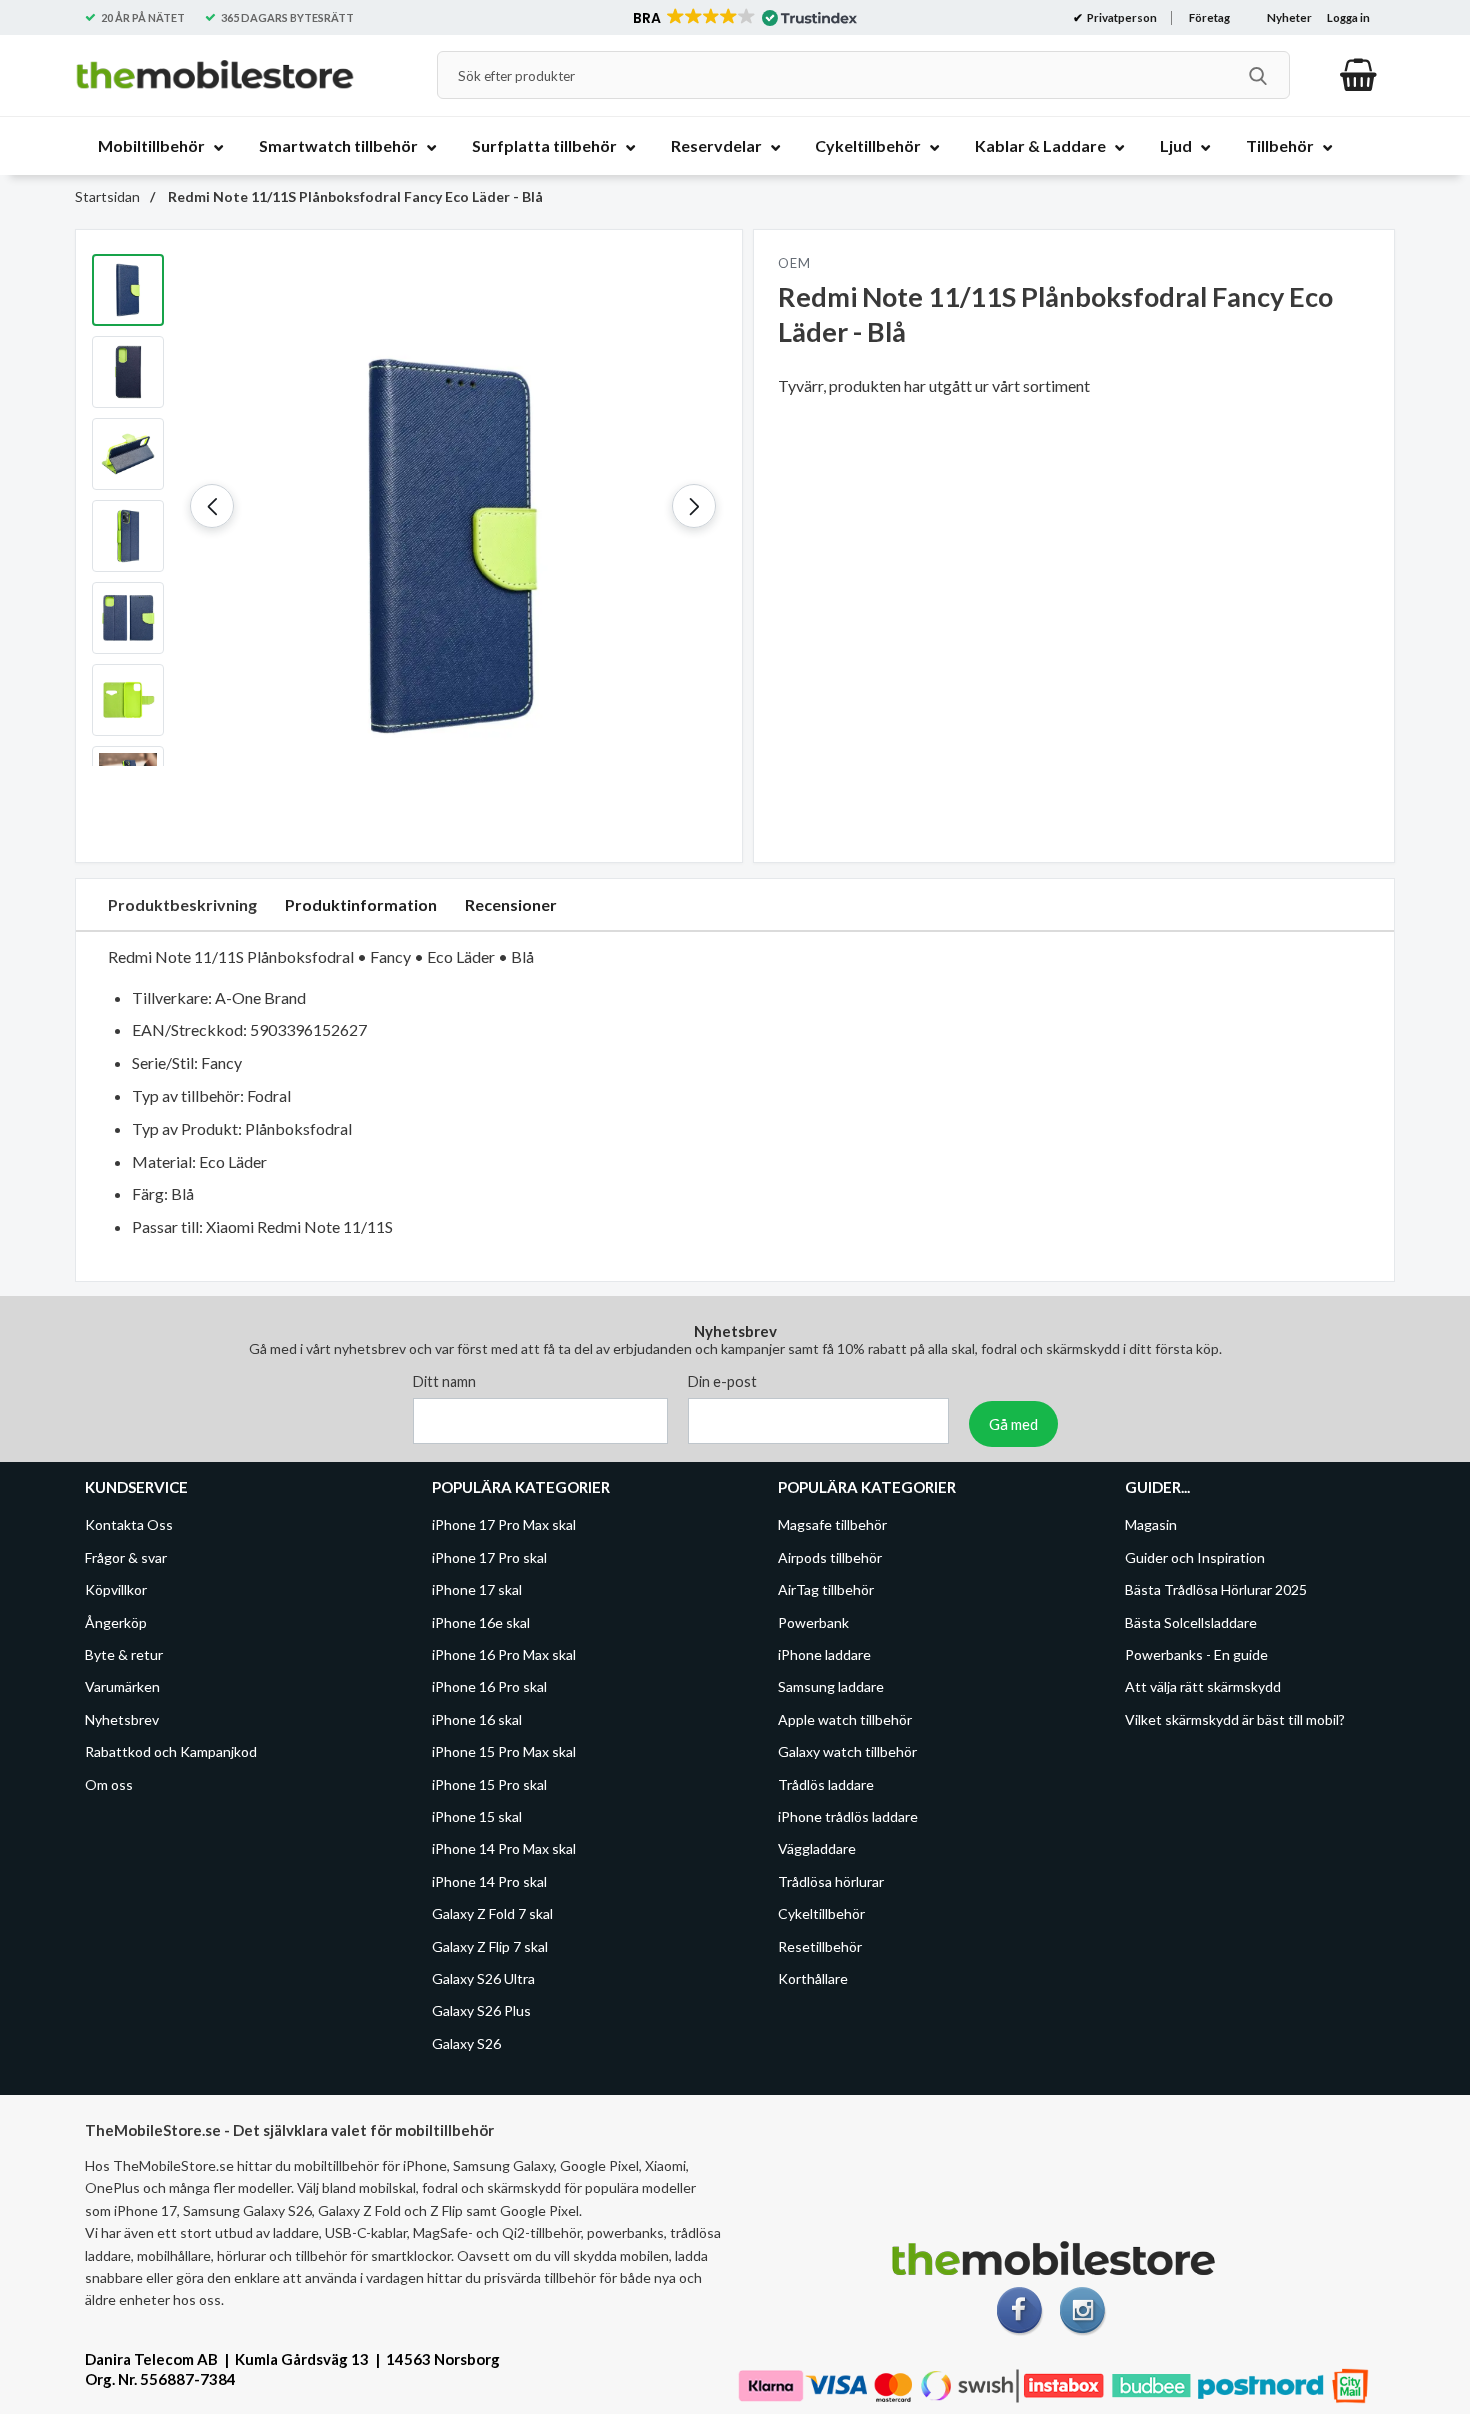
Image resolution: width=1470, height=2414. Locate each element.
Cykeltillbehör (821, 1913)
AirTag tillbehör (826, 1589)
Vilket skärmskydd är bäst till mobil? (1235, 1719)
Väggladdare (817, 1848)
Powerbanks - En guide (1196, 1654)
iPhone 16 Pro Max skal (504, 1654)
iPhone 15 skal (477, 1816)
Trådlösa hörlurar (831, 1881)
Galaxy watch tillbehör (847, 1751)
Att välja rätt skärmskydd (1203, 1686)
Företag (1209, 17)
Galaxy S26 (466, 2043)
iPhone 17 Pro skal (489, 1557)
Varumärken (122, 1686)
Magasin (1151, 1524)
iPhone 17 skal (477, 1589)
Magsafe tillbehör (832, 1524)
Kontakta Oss (129, 1524)
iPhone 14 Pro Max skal (504, 1848)
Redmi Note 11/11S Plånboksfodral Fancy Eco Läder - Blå (354, 196)
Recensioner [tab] (511, 904)
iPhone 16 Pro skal (489, 1686)
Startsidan (107, 196)
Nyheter (1289, 17)
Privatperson (1121, 17)
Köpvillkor (116, 1589)
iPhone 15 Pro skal (489, 1784)
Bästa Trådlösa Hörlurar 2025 (1216, 1589)
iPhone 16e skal (481, 1622)
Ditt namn (444, 1381)
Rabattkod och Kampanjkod (171, 1751)
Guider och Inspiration (1195, 1557)
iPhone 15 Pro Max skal (504, 1751)
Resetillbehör (820, 1945)
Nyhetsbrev (122, 1719)
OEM (794, 263)
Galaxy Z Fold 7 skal (492, 1913)
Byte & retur (124, 1654)
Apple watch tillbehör (845, 1719)
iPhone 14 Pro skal (489, 1881)
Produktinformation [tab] (361, 904)
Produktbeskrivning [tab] (182, 904)
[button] (743, 18)
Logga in (1348, 17)
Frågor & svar (126, 1557)
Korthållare (813, 1978)
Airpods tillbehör (830, 1557)
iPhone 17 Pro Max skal (504, 1524)
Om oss (109, 1784)
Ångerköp (116, 1622)
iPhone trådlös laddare (848, 1816)
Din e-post (722, 1381)
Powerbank (813, 1622)
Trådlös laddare (826, 1784)
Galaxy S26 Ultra (483, 1978)
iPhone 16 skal (477, 1719)
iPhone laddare (824, 1654)
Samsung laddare (831, 1686)
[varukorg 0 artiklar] (1358, 75)
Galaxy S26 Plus (481, 2010)
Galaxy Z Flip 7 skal (490, 1945)
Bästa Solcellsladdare (1191, 1622)
